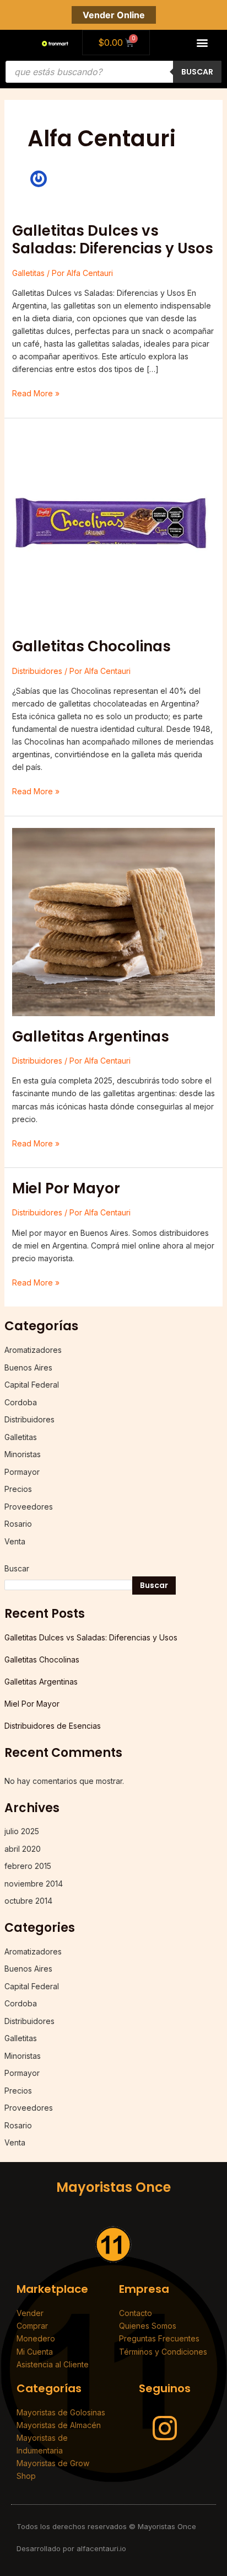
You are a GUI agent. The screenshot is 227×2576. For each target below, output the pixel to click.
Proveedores (29, 1507)
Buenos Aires (28, 1367)
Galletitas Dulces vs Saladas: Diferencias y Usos (113, 240)
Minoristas (23, 1454)
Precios (18, 1489)
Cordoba (21, 1402)
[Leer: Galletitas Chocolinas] (114, 527)
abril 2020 (23, 1849)
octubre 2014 (28, 1901)
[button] (202, 43)
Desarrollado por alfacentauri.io (71, 2548)
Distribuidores (37, 671)
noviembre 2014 (34, 1884)
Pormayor (22, 1472)
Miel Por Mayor (66, 1188)
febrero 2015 (28, 1866)
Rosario (18, 1524)
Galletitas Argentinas (91, 1037)
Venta (15, 1541)
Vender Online (114, 15)
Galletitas (28, 273)
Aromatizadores (33, 1350)
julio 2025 (22, 1831)
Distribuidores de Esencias (53, 1726)
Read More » (36, 392)
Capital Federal (32, 1385)
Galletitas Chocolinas (91, 646)
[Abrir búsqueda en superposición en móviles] (113, 72)
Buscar (17, 1568)
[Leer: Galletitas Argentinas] (114, 921)
